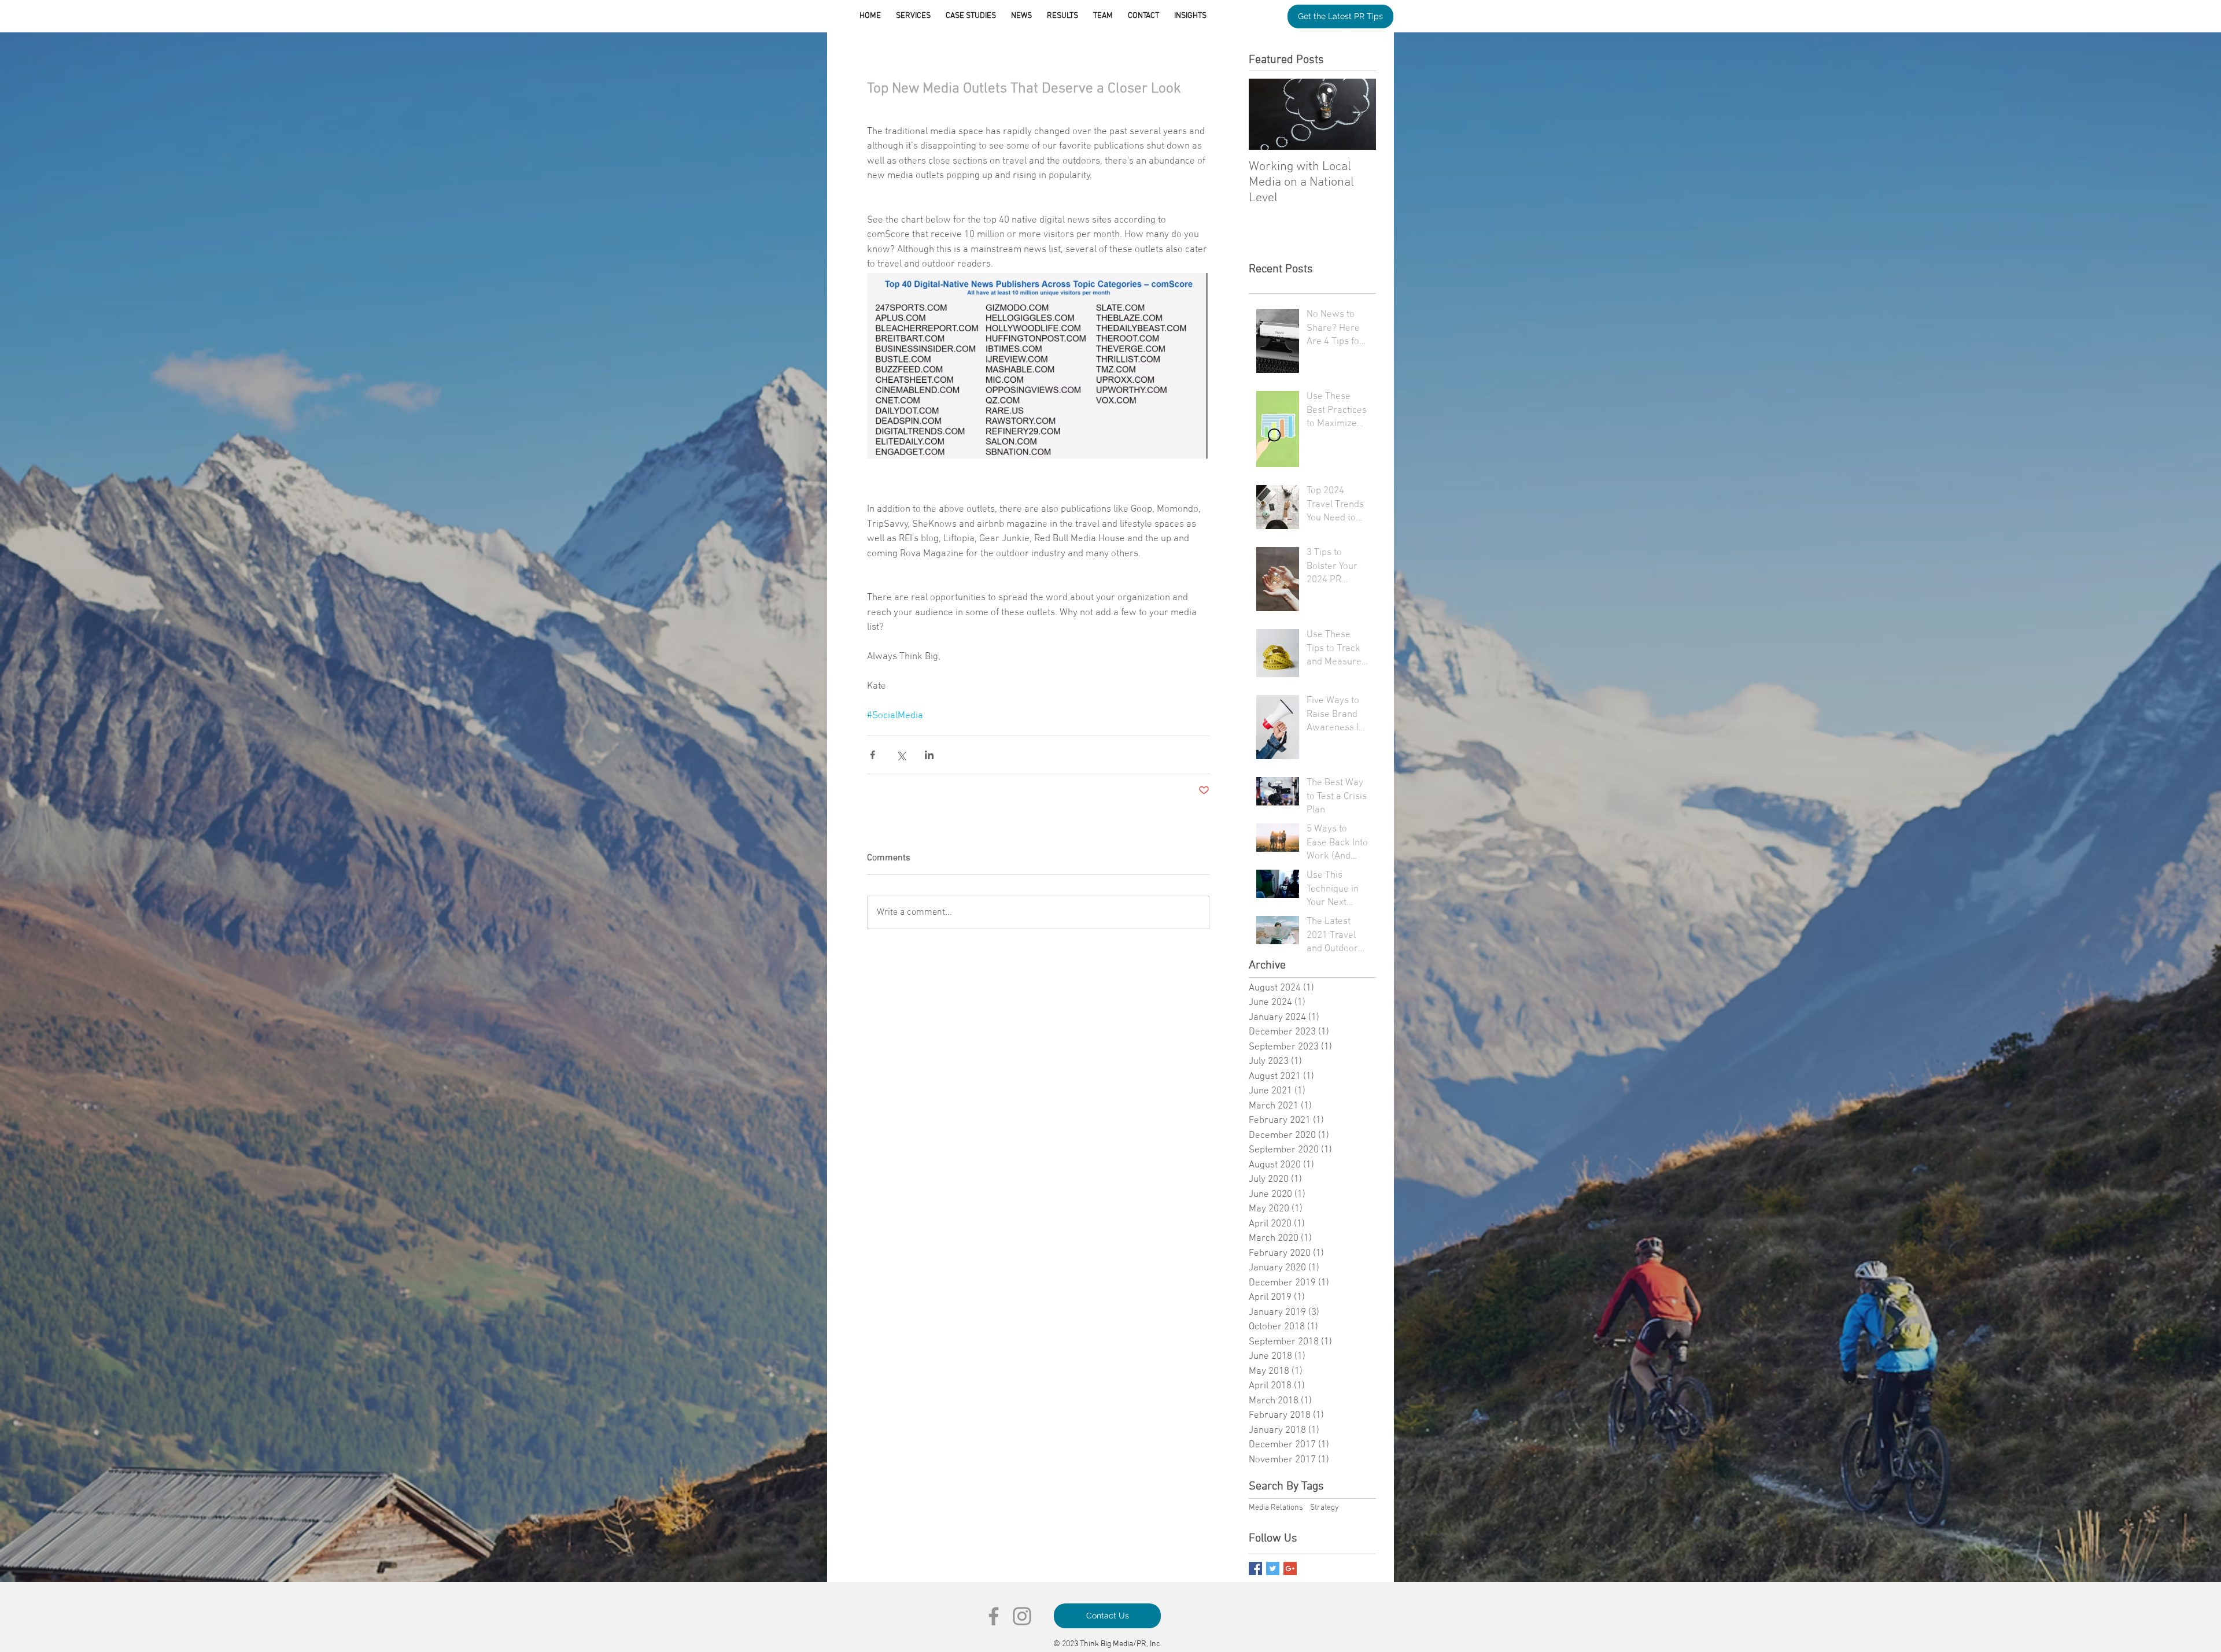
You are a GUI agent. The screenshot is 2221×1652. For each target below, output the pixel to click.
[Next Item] (1357, 114)
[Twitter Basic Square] (1273, 1568)
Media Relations (1276, 1508)
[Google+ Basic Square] (1290, 1568)
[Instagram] (1022, 1616)
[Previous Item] (1267, 114)
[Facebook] (994, 1616)
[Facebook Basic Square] (1255, 1568)
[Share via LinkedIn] (929, 755)
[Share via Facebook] (872, 755)
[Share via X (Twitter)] (901, 755)
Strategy (1325, 1508)
